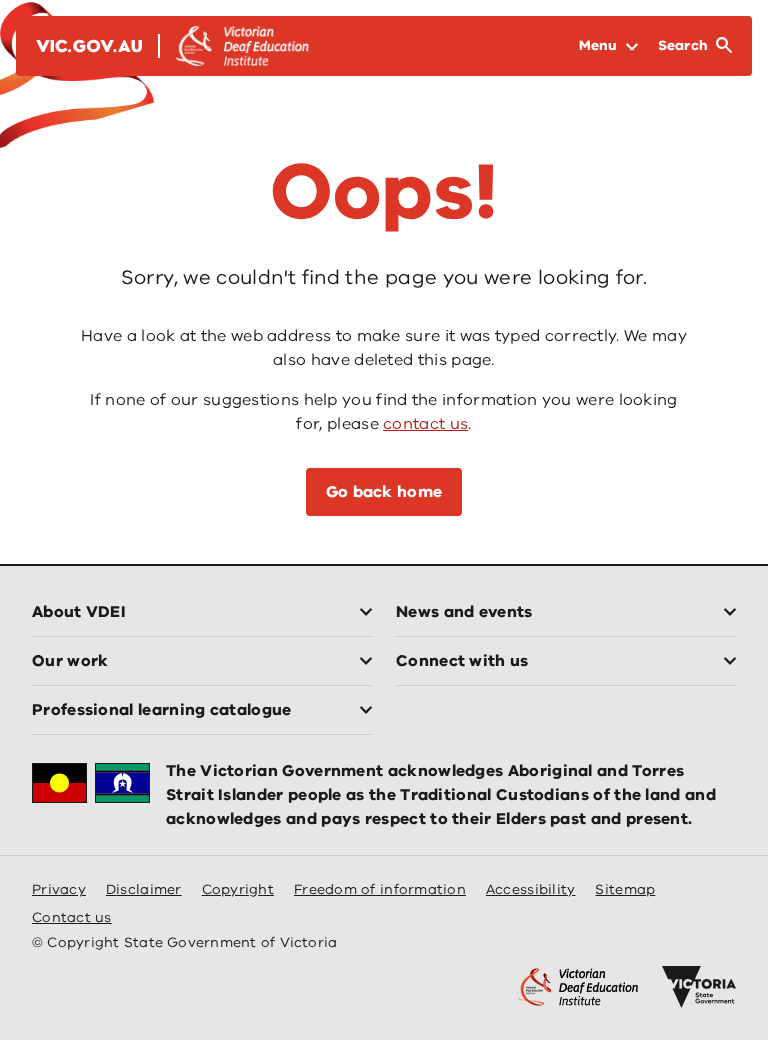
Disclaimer (144, 889)
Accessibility (531, 889)
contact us (425, 424)
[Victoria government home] (699, 987)
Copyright (238, 889)
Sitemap (625, 889)
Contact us (72, 917)
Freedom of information (380, 889)
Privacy (59, 889)
